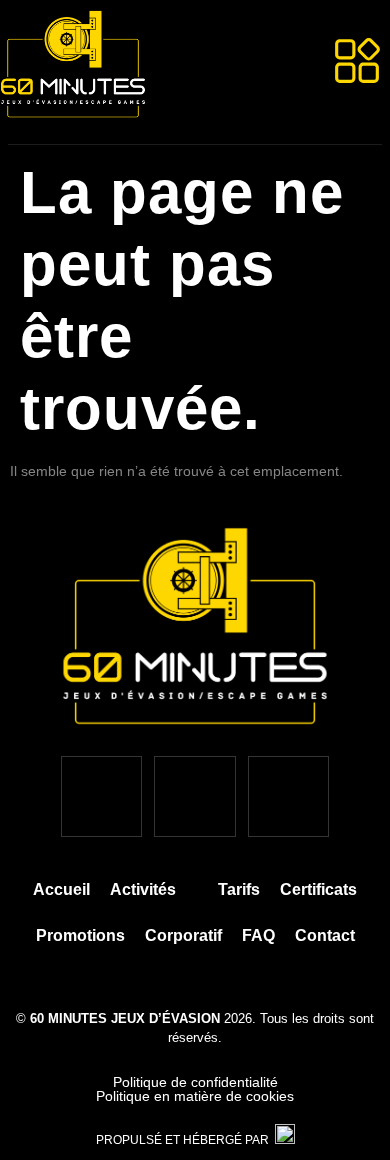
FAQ (258, 935)
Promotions (80, 935)
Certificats (318, 889)
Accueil (61, 889)
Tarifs (239, 889)
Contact (325, 935)
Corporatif (183, 935)
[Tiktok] (194, 796)
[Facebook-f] (101, 796)
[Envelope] (288, 796)
